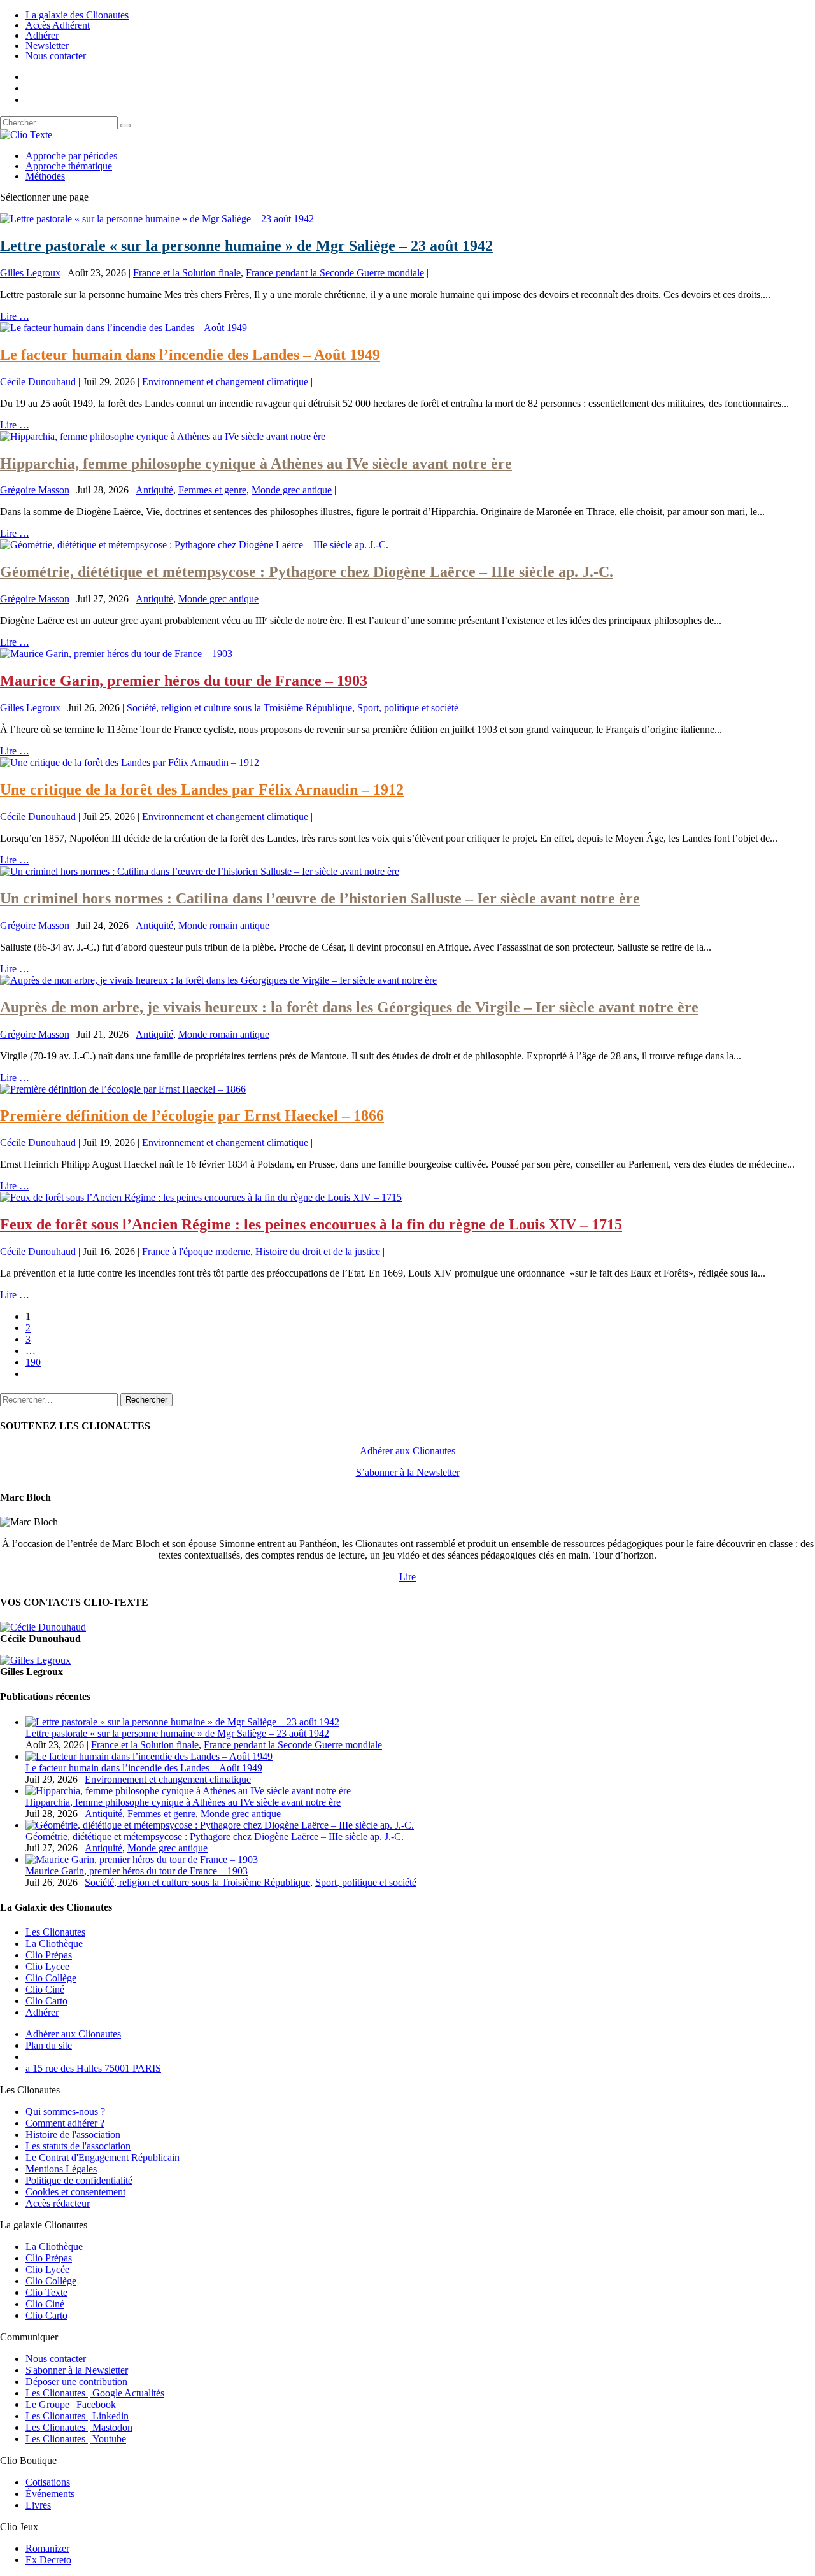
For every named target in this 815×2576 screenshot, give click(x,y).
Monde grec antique (292, 490)
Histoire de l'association (73, 2134)
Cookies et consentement (75, 2192)
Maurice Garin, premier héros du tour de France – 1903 (184, 681)
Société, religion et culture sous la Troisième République (239, 708)
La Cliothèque (54, 1943)
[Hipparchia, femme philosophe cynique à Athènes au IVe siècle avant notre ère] (163, 436)
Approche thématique (69, 166)
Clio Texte (46, 2292)
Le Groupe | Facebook (71, 2404)
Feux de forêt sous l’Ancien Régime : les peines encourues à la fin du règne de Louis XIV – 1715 (311, 1224)
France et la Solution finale (187, 273)
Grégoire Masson (35, 490)
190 (33, 1362)
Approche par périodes (71, 156)
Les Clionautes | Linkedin (77, 2416)
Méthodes (45, 176)
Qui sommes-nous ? (65, 2112)
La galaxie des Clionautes (77, 15)
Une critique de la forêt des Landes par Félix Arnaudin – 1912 (202, 789)
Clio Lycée (47, 2269)
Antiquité (154, 490)
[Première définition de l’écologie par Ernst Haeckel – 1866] (123, 1089)
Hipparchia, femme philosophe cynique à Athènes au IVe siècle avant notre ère (256, 464)
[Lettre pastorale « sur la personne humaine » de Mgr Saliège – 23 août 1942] (157, 219)
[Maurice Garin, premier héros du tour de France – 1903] (116, 654)
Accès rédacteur (58, 2203)
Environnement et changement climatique (225, 382)
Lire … (15, 316)
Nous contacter (56, 56)
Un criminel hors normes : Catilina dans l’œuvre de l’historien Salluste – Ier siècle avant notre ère (320, 898)
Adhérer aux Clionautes (407, 1451)
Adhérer (42, 35)
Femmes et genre (212, 490)
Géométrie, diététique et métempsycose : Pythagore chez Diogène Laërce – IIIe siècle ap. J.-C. (307, 572)
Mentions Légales (61, 2169)
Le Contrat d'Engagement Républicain (103, 2157)
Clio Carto (46, 2001)
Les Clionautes (55, 1932)
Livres (38, 2505)
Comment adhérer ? (65, 2123)
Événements (50, 2494)
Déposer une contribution (76, 2381)
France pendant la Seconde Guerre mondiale (335, 273)
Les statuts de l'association (78, 2146)
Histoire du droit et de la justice (318, 1251)
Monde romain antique (224, 925)
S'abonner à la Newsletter (77, 2370)
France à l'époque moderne (196, 1251)
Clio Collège (51, 1978)
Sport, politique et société (408, 708)
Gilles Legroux (30, 273)
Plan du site (49, 2045)
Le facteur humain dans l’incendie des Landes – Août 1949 (190, 355)
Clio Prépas (49, 1955)
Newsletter (47, 46)
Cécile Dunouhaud (38, 382)
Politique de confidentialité (79, 2180)
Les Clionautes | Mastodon (79, 2427)
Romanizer (47, 2548)
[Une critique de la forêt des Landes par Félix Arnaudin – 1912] (130, 762)
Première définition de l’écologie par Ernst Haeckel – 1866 (192, 1115)
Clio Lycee (47, 1966)
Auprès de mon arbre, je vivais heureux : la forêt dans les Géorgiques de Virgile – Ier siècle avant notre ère (349, 1007)
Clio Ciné (45, 1989)
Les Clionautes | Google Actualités (95, 2393)
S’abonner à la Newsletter (408, 1472)
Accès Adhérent (58, 25)
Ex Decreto (48, 2560)
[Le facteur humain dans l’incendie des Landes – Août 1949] (124, 328)
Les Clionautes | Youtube (76, 2439)
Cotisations (48, 2482)
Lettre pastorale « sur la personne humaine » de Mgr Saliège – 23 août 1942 (246, 246)
